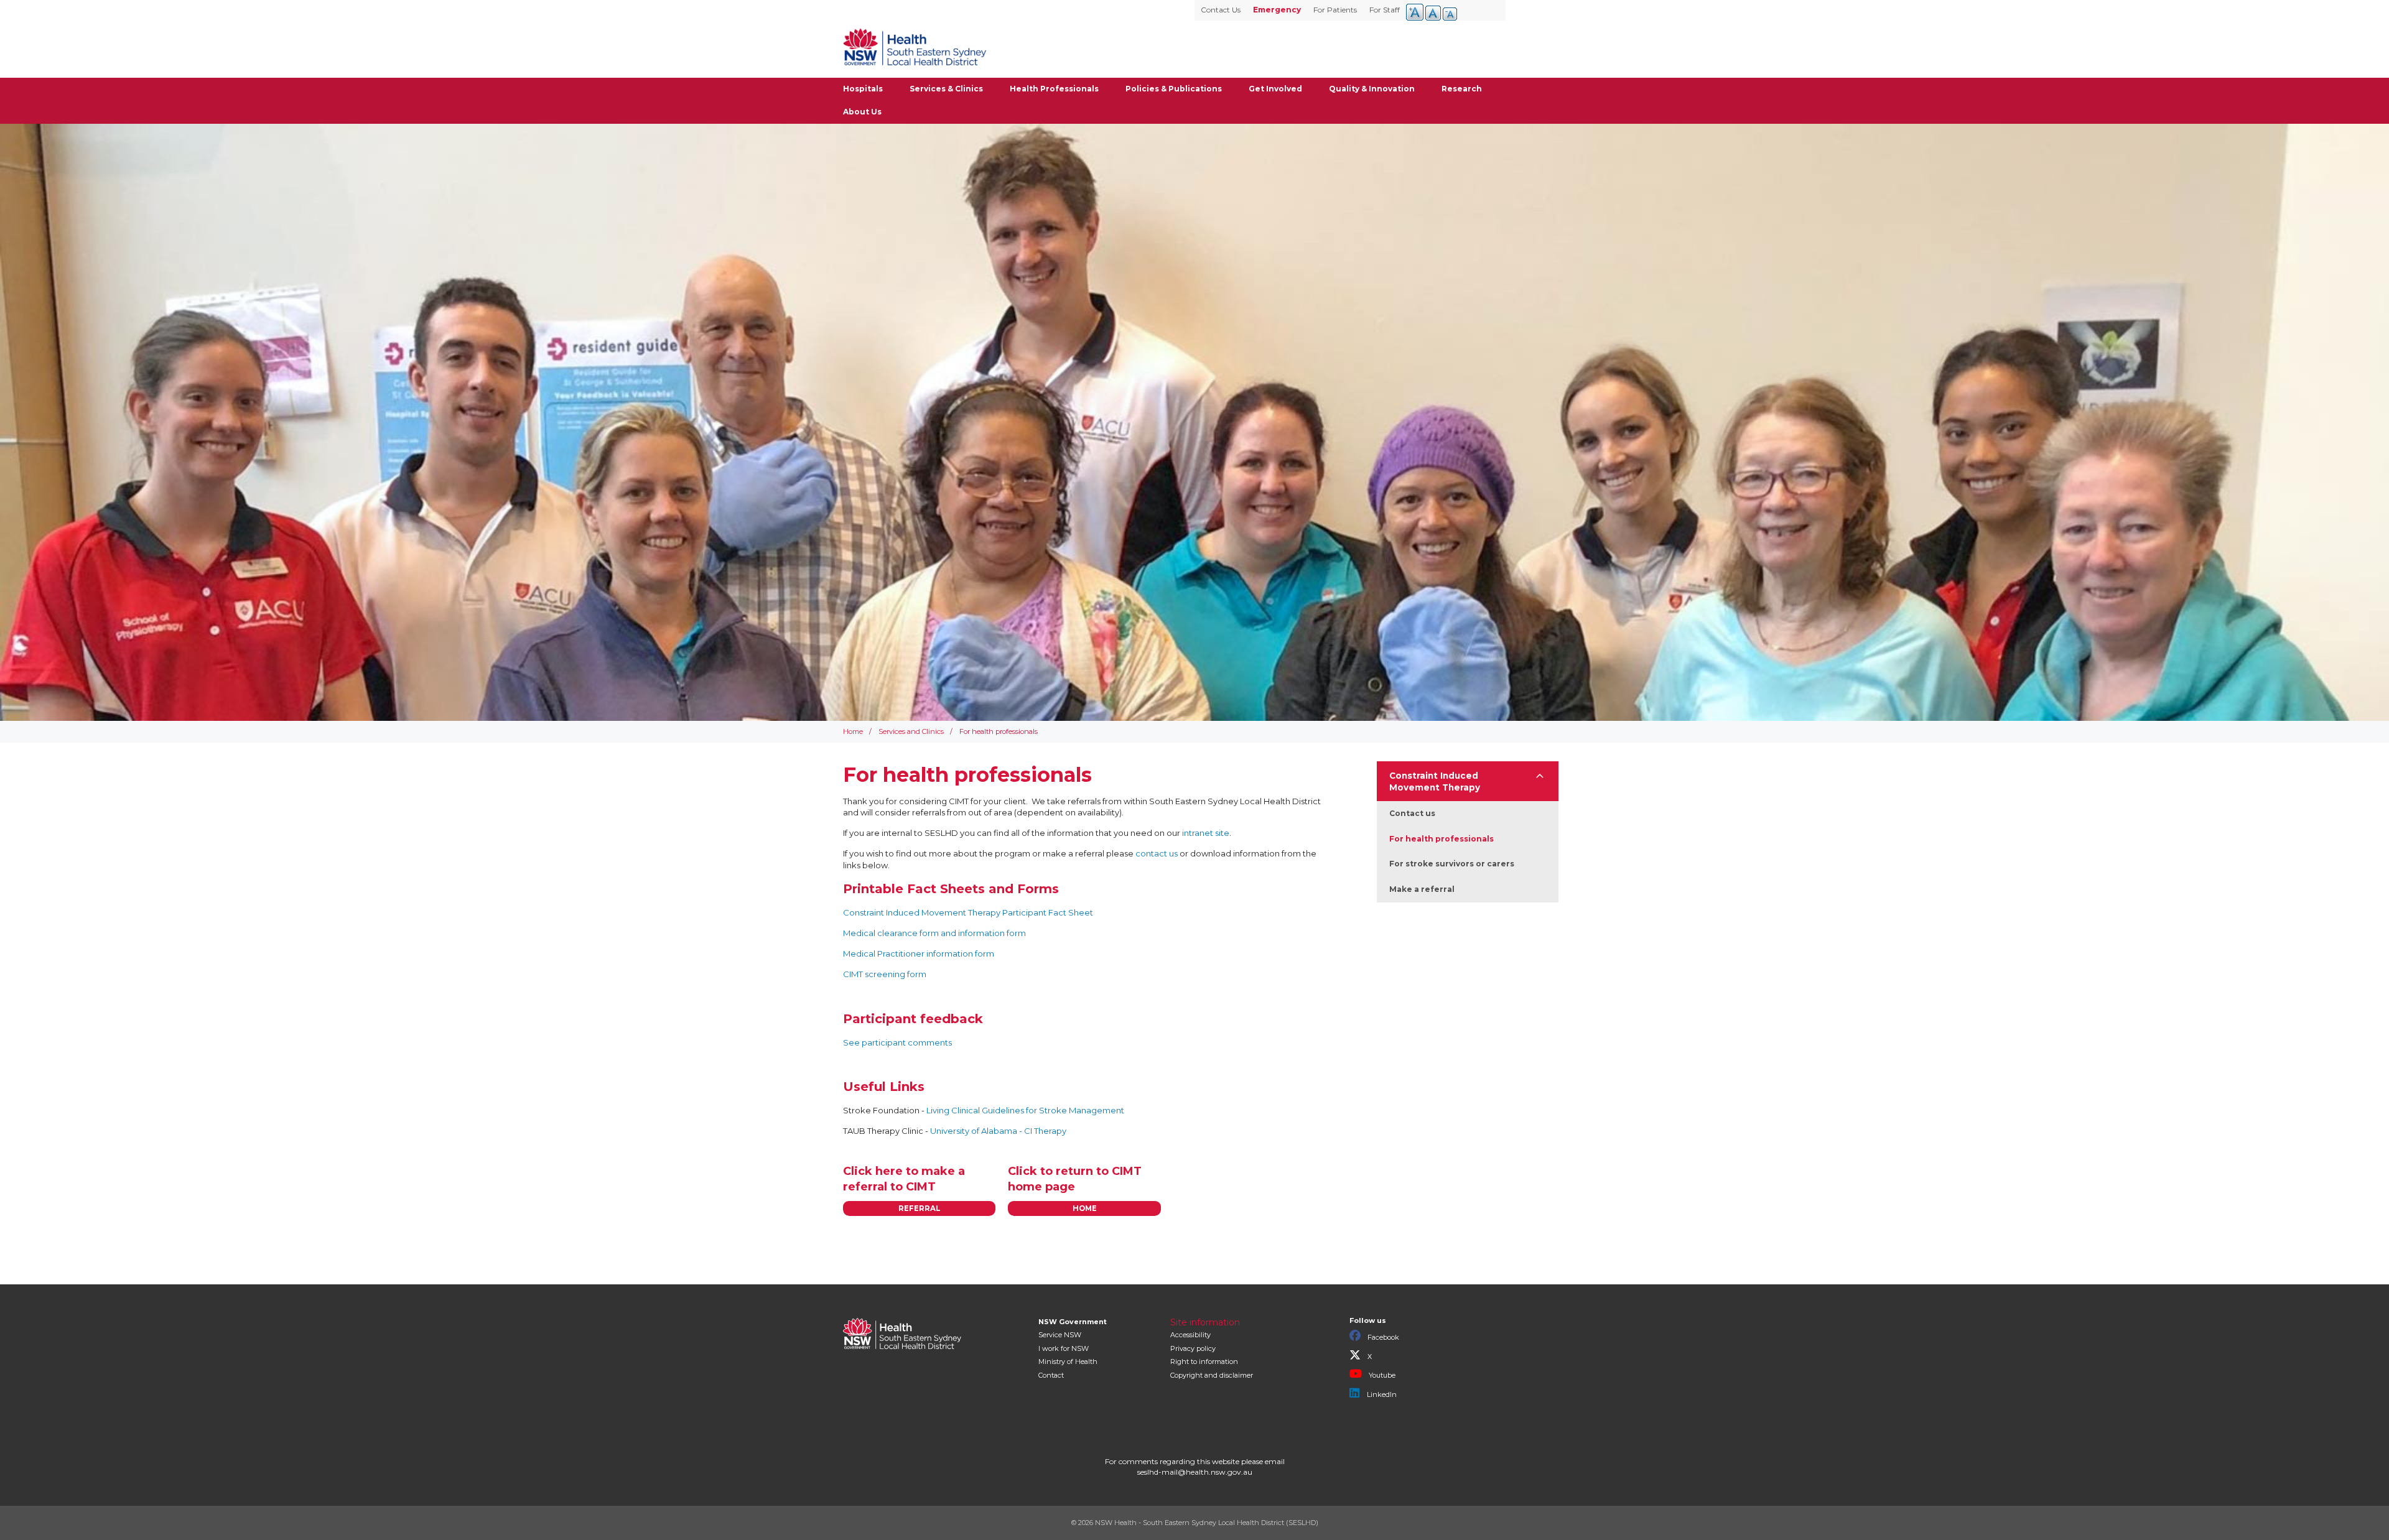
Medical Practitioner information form (919, 953)
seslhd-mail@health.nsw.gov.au (1195, 1472)
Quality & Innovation (1372, 89)
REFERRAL (920, 1208)
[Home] (915, 47)
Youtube (1381, 1375)
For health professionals (1441, 839)
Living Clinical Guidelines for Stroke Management (1025, 1110)
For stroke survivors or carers (1452, 864)
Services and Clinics (911, 731)
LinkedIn (1381, 1394)
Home (853, 731)
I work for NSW (1064, 1348)
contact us (1157, 853)
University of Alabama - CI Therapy (998, 1131)
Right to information (1204, 1361)
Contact (1051, 1375)
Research (1462, 89)
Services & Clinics (946, 89)
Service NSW (1060, 1335)
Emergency (1277, 10)
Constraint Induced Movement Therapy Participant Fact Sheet (968, 912)
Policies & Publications (1174, 89)
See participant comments (897, 1042)
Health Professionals (1054, 89)
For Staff (1385, 10)
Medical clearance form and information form (934, 933)
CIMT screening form (885, 974)
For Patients (1335, 10)
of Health (1068, 1361)
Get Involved (1275, 89)
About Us (862, 112)
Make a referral (1422, 889)
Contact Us (1221, 10)
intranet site (1206, 833)
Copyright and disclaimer (1212, 1375)
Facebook (1382, 1337)
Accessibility (1190, 1335)
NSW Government (1073, 1322)
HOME (1085, 1208)
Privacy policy (1193, 1348)
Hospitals (863, 89)
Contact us (1412, 813)
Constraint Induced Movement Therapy (1435, 782)
